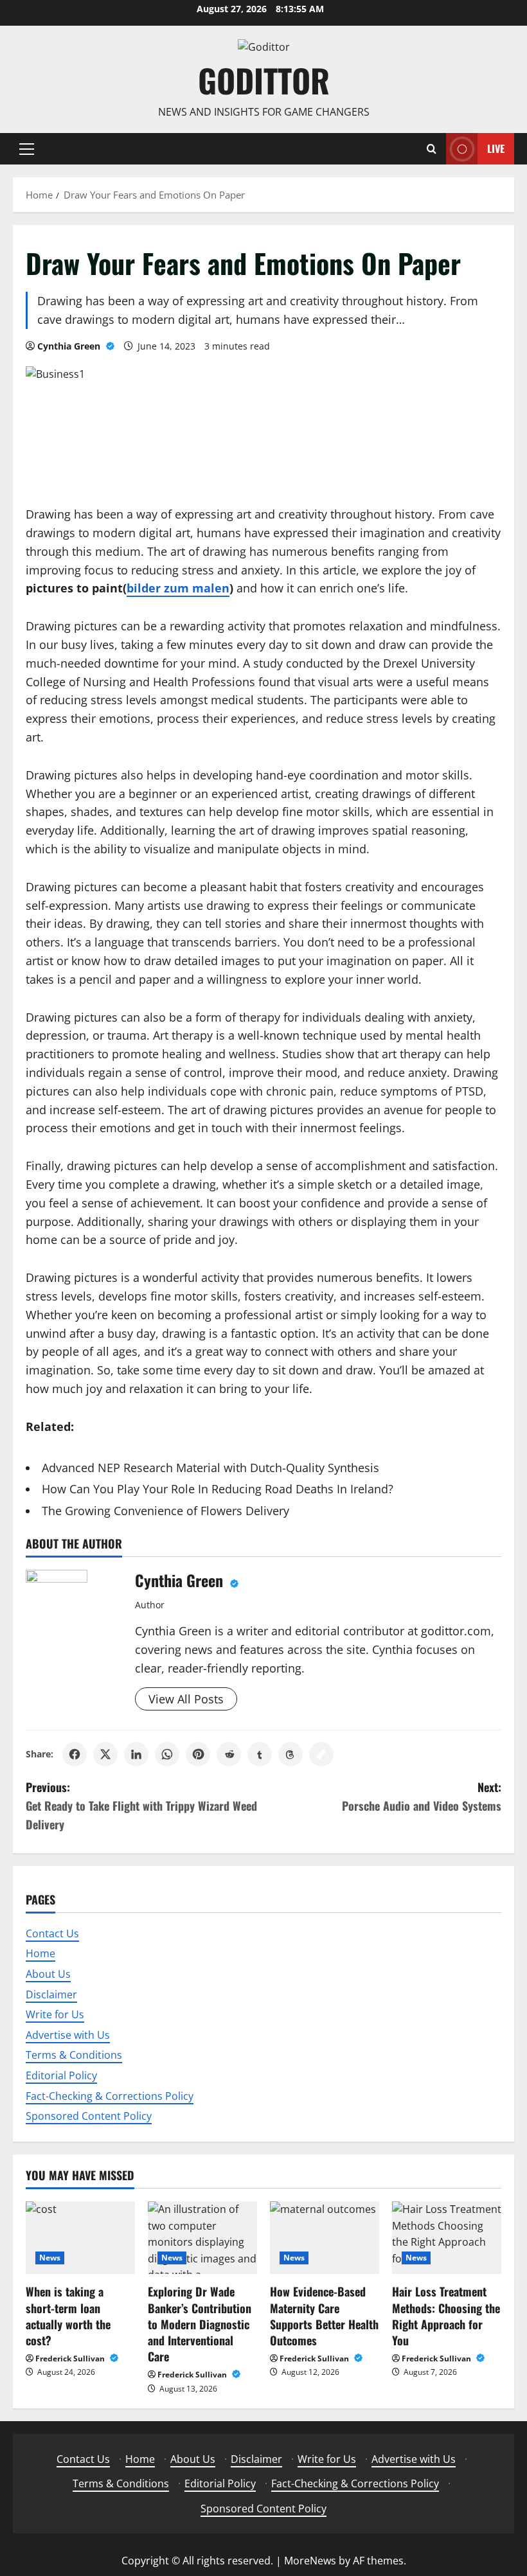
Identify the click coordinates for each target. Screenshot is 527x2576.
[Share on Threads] (290, 1754)
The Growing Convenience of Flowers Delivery (165, 1511)
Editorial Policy (61, 2075)
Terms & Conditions (74, 2055)
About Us (48, 1974)
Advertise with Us (68, 2035)
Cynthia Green (70, 346)
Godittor (264, 80)
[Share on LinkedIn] (136, 1754)
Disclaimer (51, 1994)
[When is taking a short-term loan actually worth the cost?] (80, 2238)
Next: (422, 1796)
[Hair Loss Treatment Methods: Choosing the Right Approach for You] (447, 2238)
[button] (27, 149)
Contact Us (52, 1933)
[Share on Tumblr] (260, 1754)
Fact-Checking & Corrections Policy (110, 2096)
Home (40, 1953)
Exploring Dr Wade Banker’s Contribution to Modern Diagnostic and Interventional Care (200, 2324)
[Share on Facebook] (75, 1754)
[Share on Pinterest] (198, 1754)
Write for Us (55, 2014)
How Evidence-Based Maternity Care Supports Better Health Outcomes (324, 2316)
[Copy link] (321, 1754)
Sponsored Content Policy (89, 2116)
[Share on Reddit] (229, 1754)
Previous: (141, 1806)
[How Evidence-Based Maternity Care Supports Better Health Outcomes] (325, 2238)
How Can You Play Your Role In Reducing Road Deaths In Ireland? (218, 1489)
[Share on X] (105, 1754)
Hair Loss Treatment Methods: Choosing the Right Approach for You (446, 2316)
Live (496, 148)
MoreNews (310, 2561)
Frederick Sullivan (71, 2358)
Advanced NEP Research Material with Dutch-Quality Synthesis (210, 1468)
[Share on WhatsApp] (167, 1754)
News (50, 2258)
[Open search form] (432, 149)
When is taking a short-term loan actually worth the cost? (68, 2316)
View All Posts (186, 1699)
